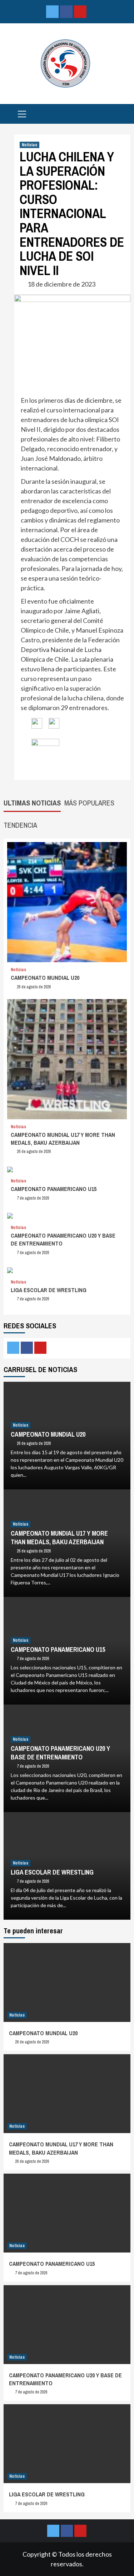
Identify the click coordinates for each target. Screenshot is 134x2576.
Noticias (29, 145)
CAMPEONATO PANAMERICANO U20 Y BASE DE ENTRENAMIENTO (60, 1753)
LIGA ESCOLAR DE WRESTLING (49, 1290)
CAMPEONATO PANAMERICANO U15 (54, 1189)
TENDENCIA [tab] (20, 825)
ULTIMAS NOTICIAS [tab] (32, 803)
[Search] (122, 115)
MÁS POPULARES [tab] (89, 803)
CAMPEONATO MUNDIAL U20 (45, 978)
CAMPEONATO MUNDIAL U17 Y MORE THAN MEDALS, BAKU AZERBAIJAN (63, 1139)
